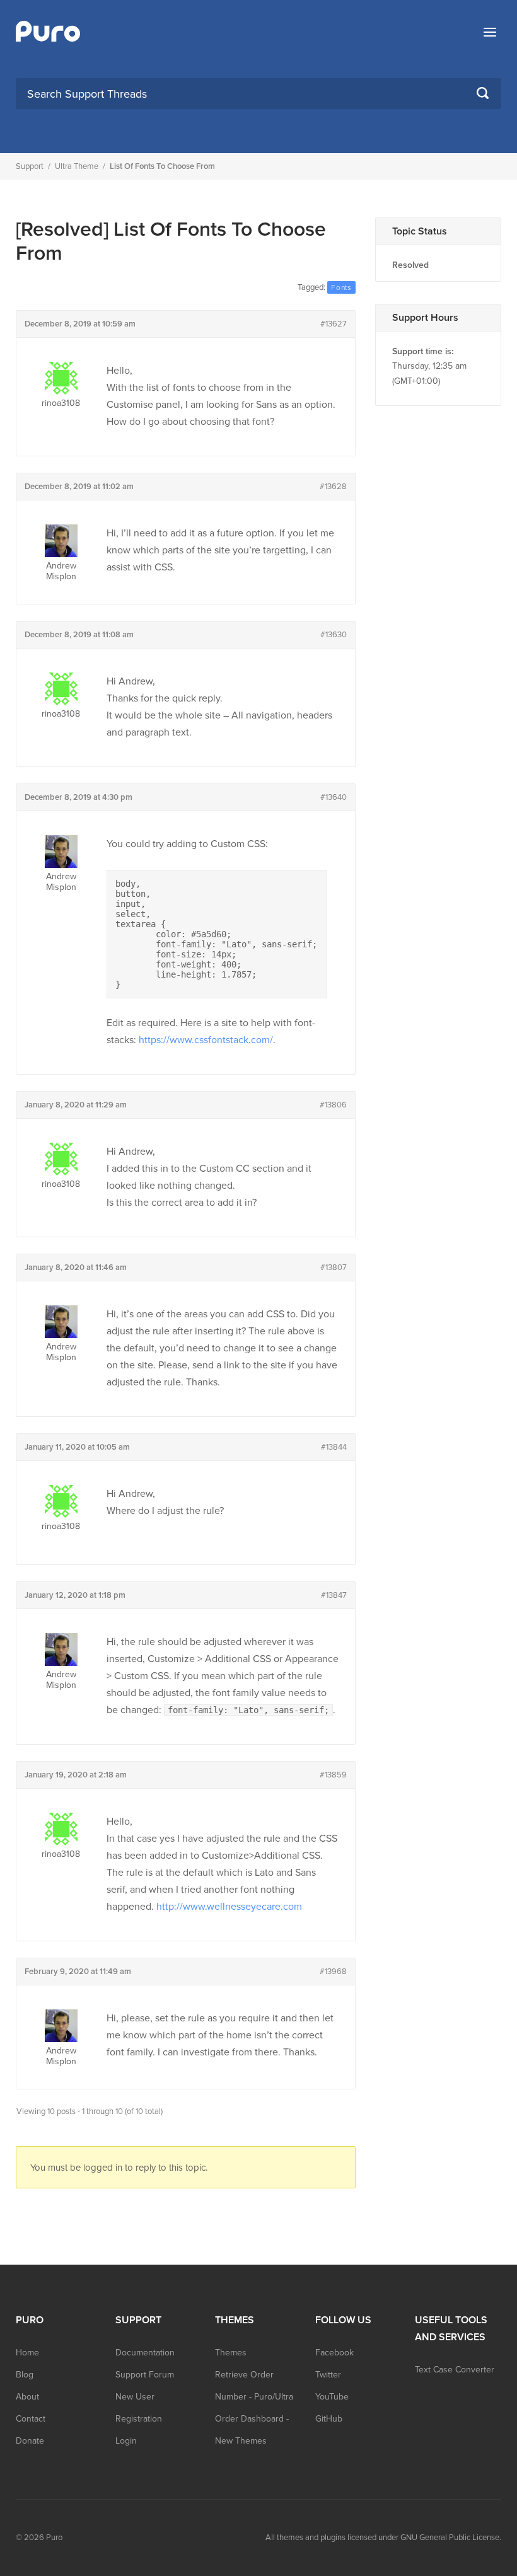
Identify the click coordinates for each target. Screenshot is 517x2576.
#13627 (334, 324)
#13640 (334, 797)
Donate (30, 2441)
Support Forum (145, 2375)
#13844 (334, 1447)
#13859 (333, 1775)
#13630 (334, 635)
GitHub (329, 2419)
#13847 (334, 1595)
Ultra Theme (77, 166)
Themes (231, 2353)
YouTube (332, 2397)
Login (126, 2441)
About (27, 2397)
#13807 (334, 1268)
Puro (54, 2538)
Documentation (145, 2353)
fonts (341, 287)
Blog (25, 2375)
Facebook (334, 2353)
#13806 (333, 1105)
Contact (31, 2419)
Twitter (328, 2375)
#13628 (333, 487)
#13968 (333, 1972)
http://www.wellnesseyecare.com (229, 1907)
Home (27, 2353)
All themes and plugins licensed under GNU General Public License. (383, 2538)
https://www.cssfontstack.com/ (206, 1040)
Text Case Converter (455, 2370)
